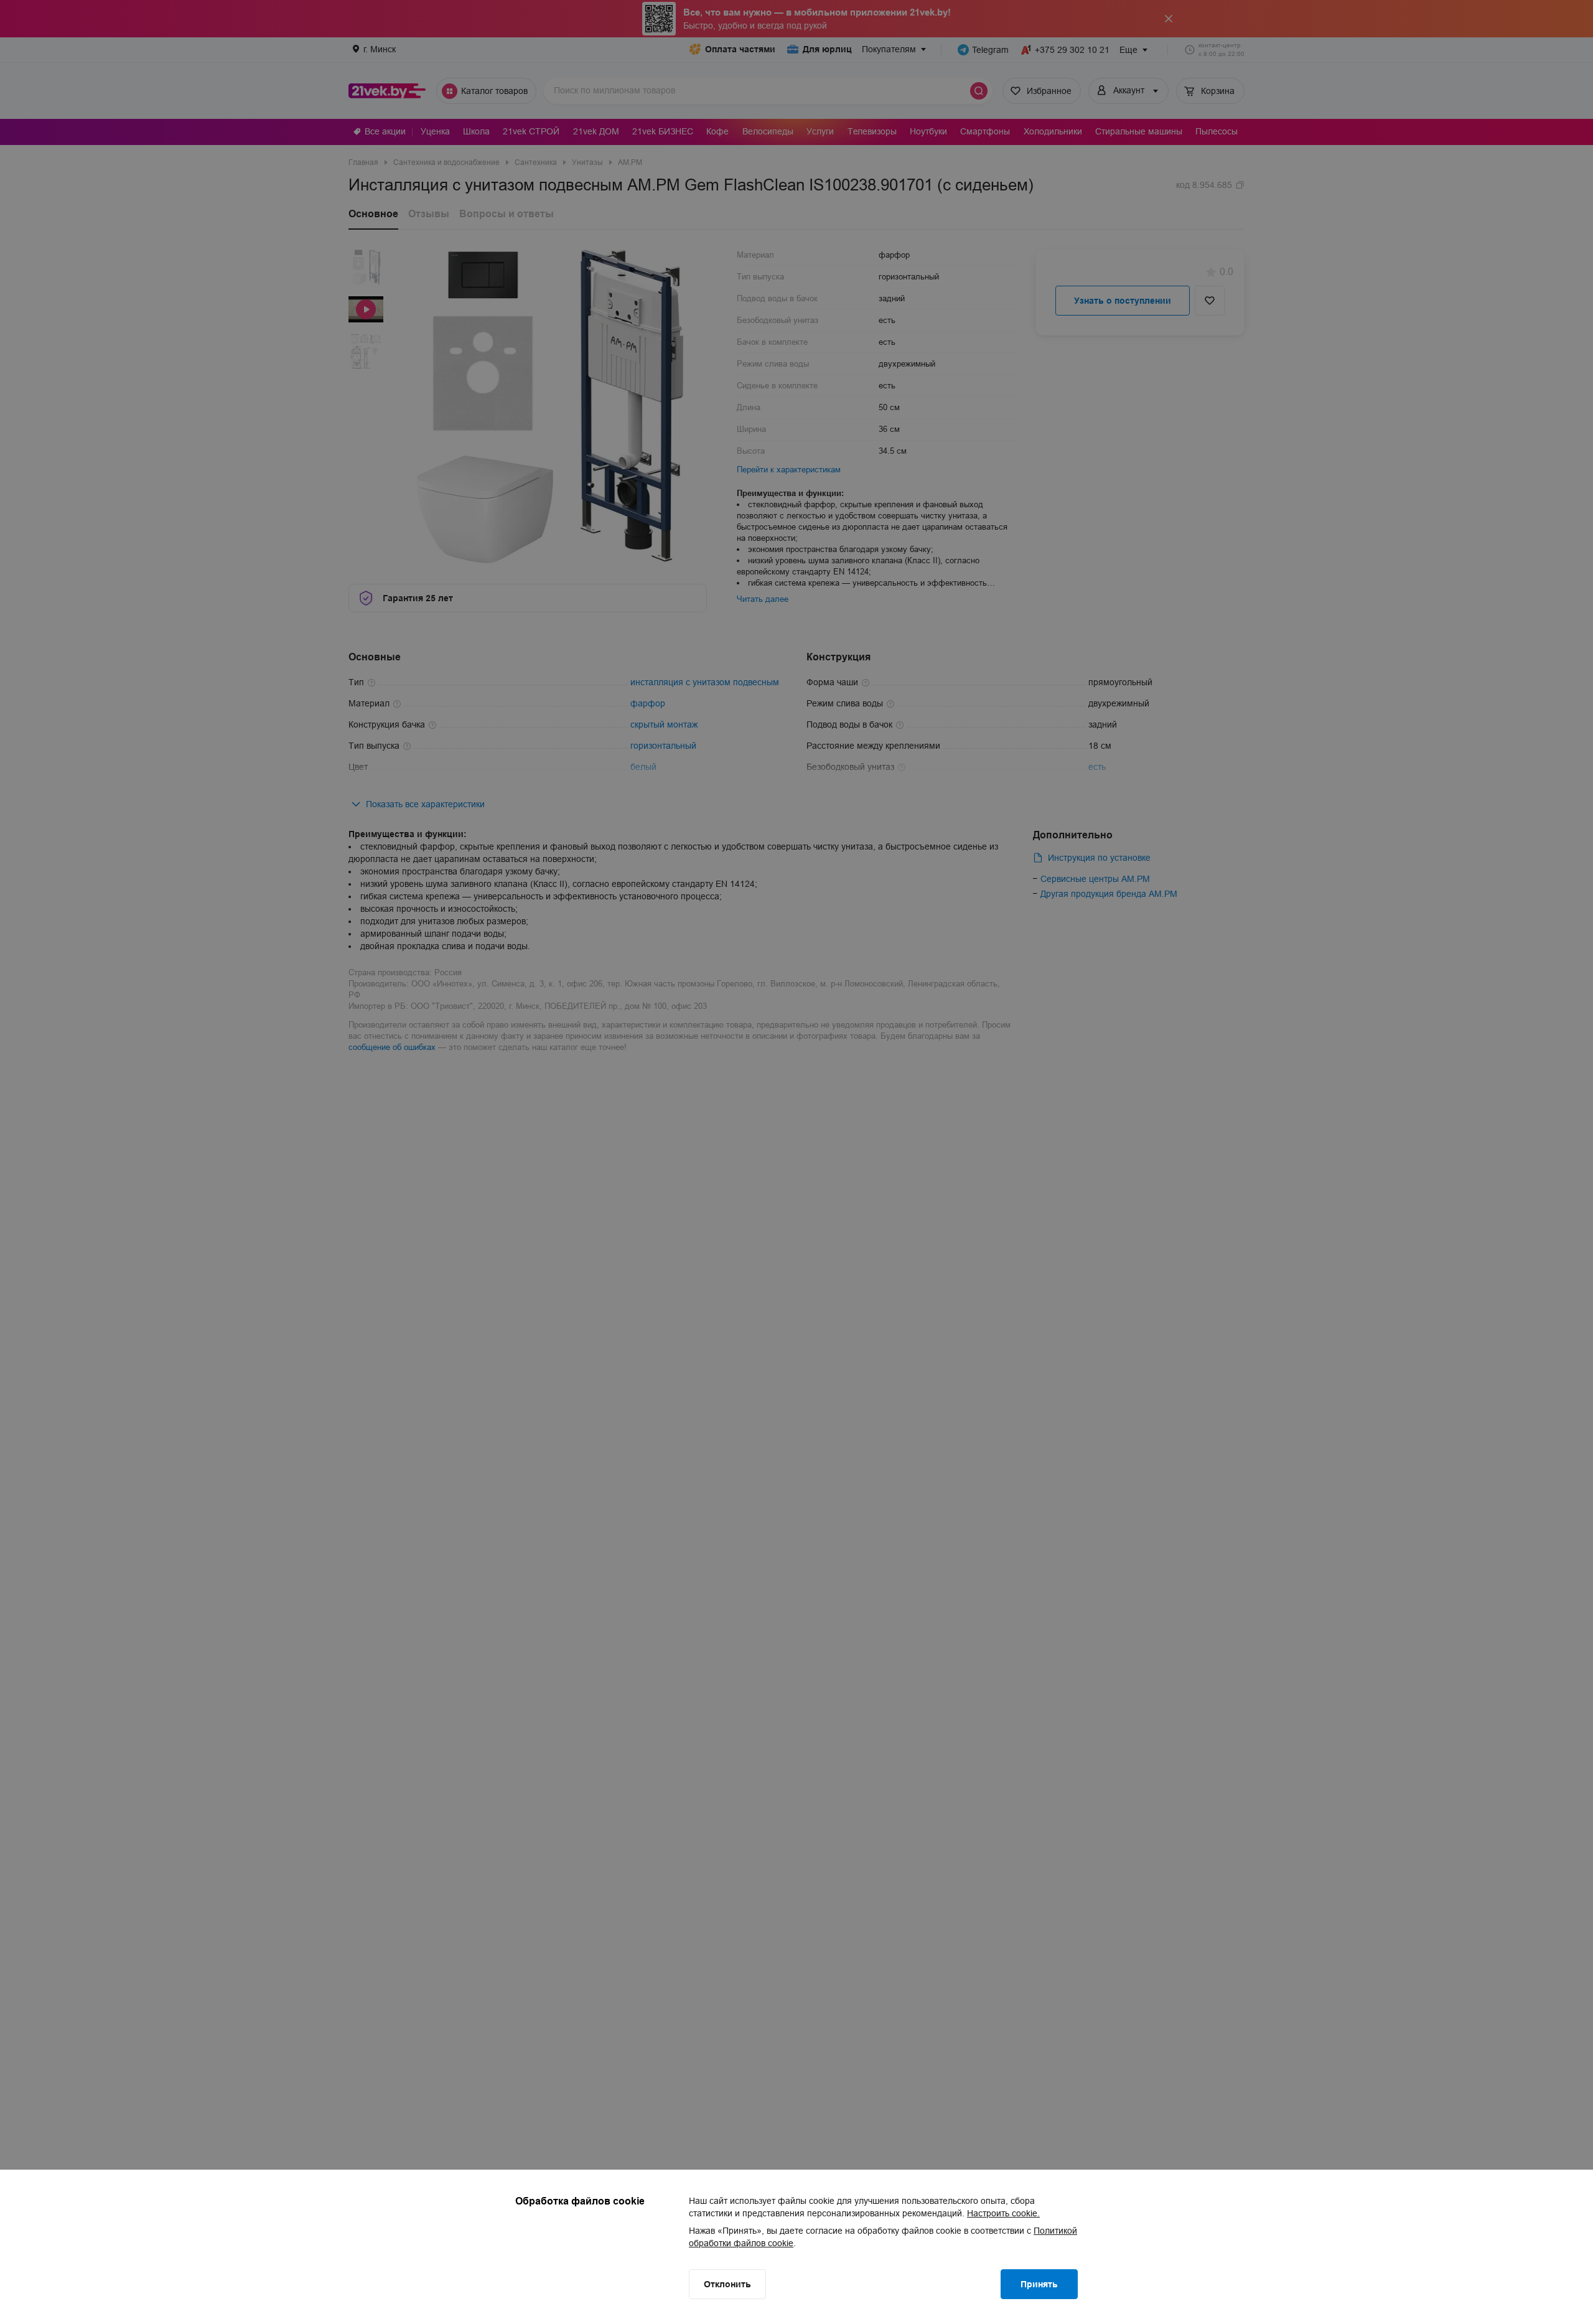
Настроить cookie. (1003, 2213)
